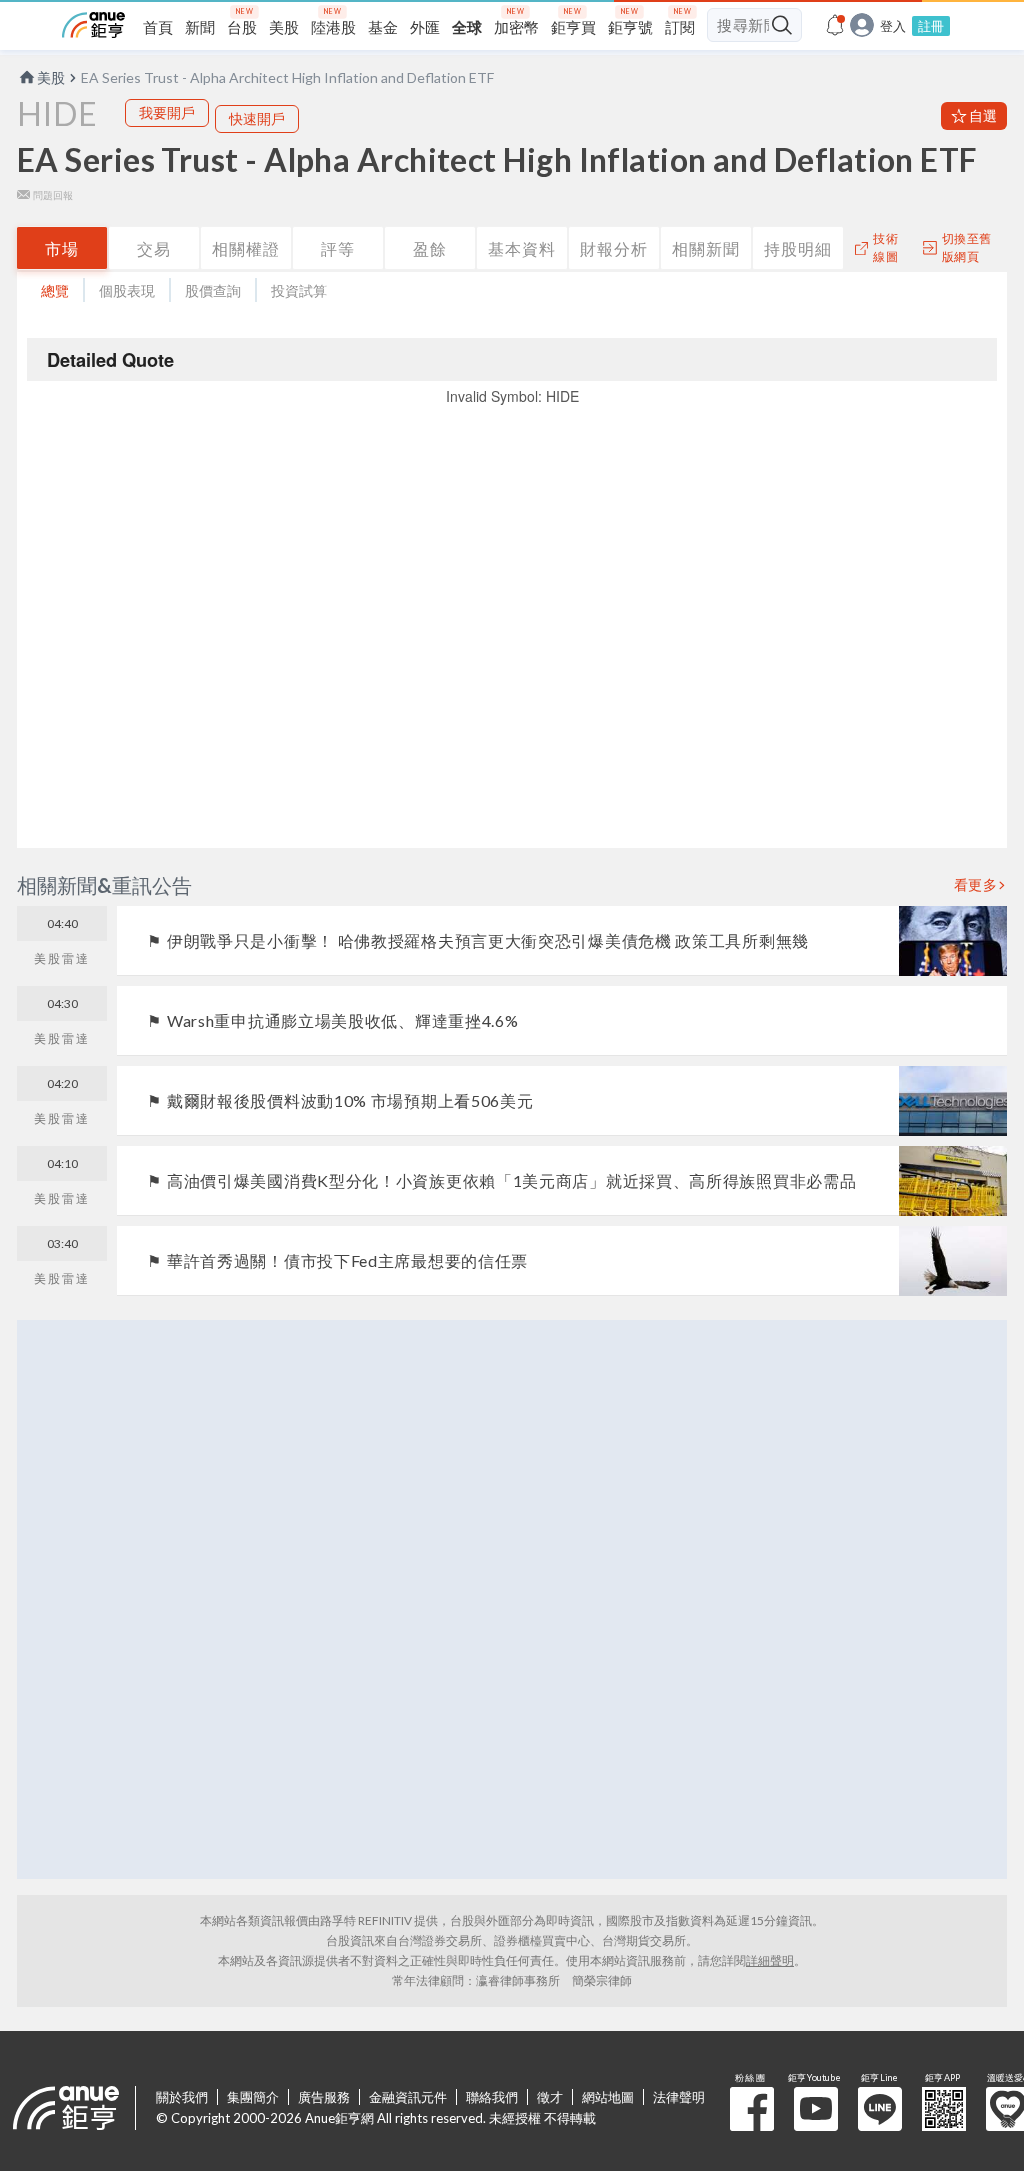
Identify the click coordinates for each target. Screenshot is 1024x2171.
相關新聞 (706, 248)
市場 (62, 248)
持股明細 (798, 248)
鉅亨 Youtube (816, 2109)
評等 (338, 248)
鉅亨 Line (880, 2109)
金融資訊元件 (408, 2097)
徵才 (550, 2097)
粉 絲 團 (752, 2109)
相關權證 (246, 248)
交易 (154, 248)
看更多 (976, 885)
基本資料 (522, 248)
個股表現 (127, 290)
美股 (51, 77)
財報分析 (614, 248)
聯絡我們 (492, 2097)
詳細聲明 (770, 1960)
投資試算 (299, 290)
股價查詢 (213, 290)
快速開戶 (257, 118)
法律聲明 (679, 2097)
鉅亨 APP (944, 2109)
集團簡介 (253, 2097)
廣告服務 (324, 2097)
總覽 (55, 290)
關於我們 (182, 2097)
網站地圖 (608, 2097)
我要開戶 (167, 112)
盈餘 (430, 248)
